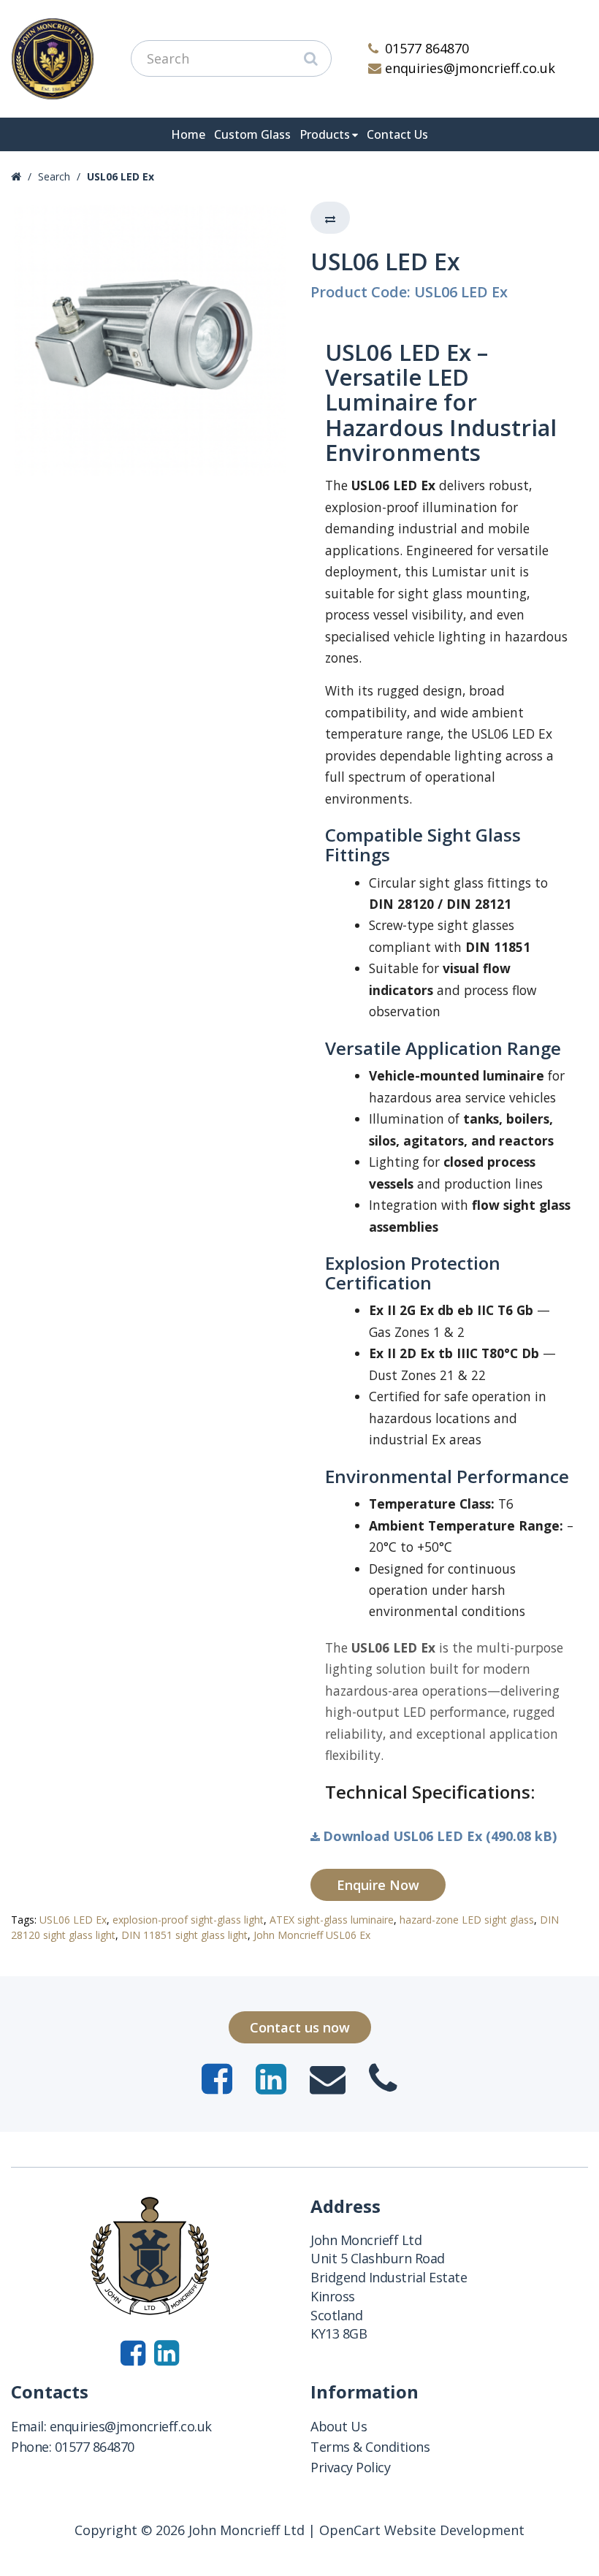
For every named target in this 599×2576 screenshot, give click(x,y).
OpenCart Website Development (422, 2530)
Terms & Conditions (370, 2447)
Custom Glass (252, 134)
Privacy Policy (350, 2467)
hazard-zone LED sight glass (467, 1920)
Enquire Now (378, 1885)
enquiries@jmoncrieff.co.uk (470, 68)
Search (54, 176)
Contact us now (300, 2027)
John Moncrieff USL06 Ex (312, 1935)
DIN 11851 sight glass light (184, 1935)
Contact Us (397, 134)
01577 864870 (427, 48)
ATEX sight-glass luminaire (332, 1920)
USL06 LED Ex (121, 176)
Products (325, 134)
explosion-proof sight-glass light (188, 1920)
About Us (339, 2426)
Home (188, 134)
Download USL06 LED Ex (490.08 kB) (440, 1836)
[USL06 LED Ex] (150, 340)
